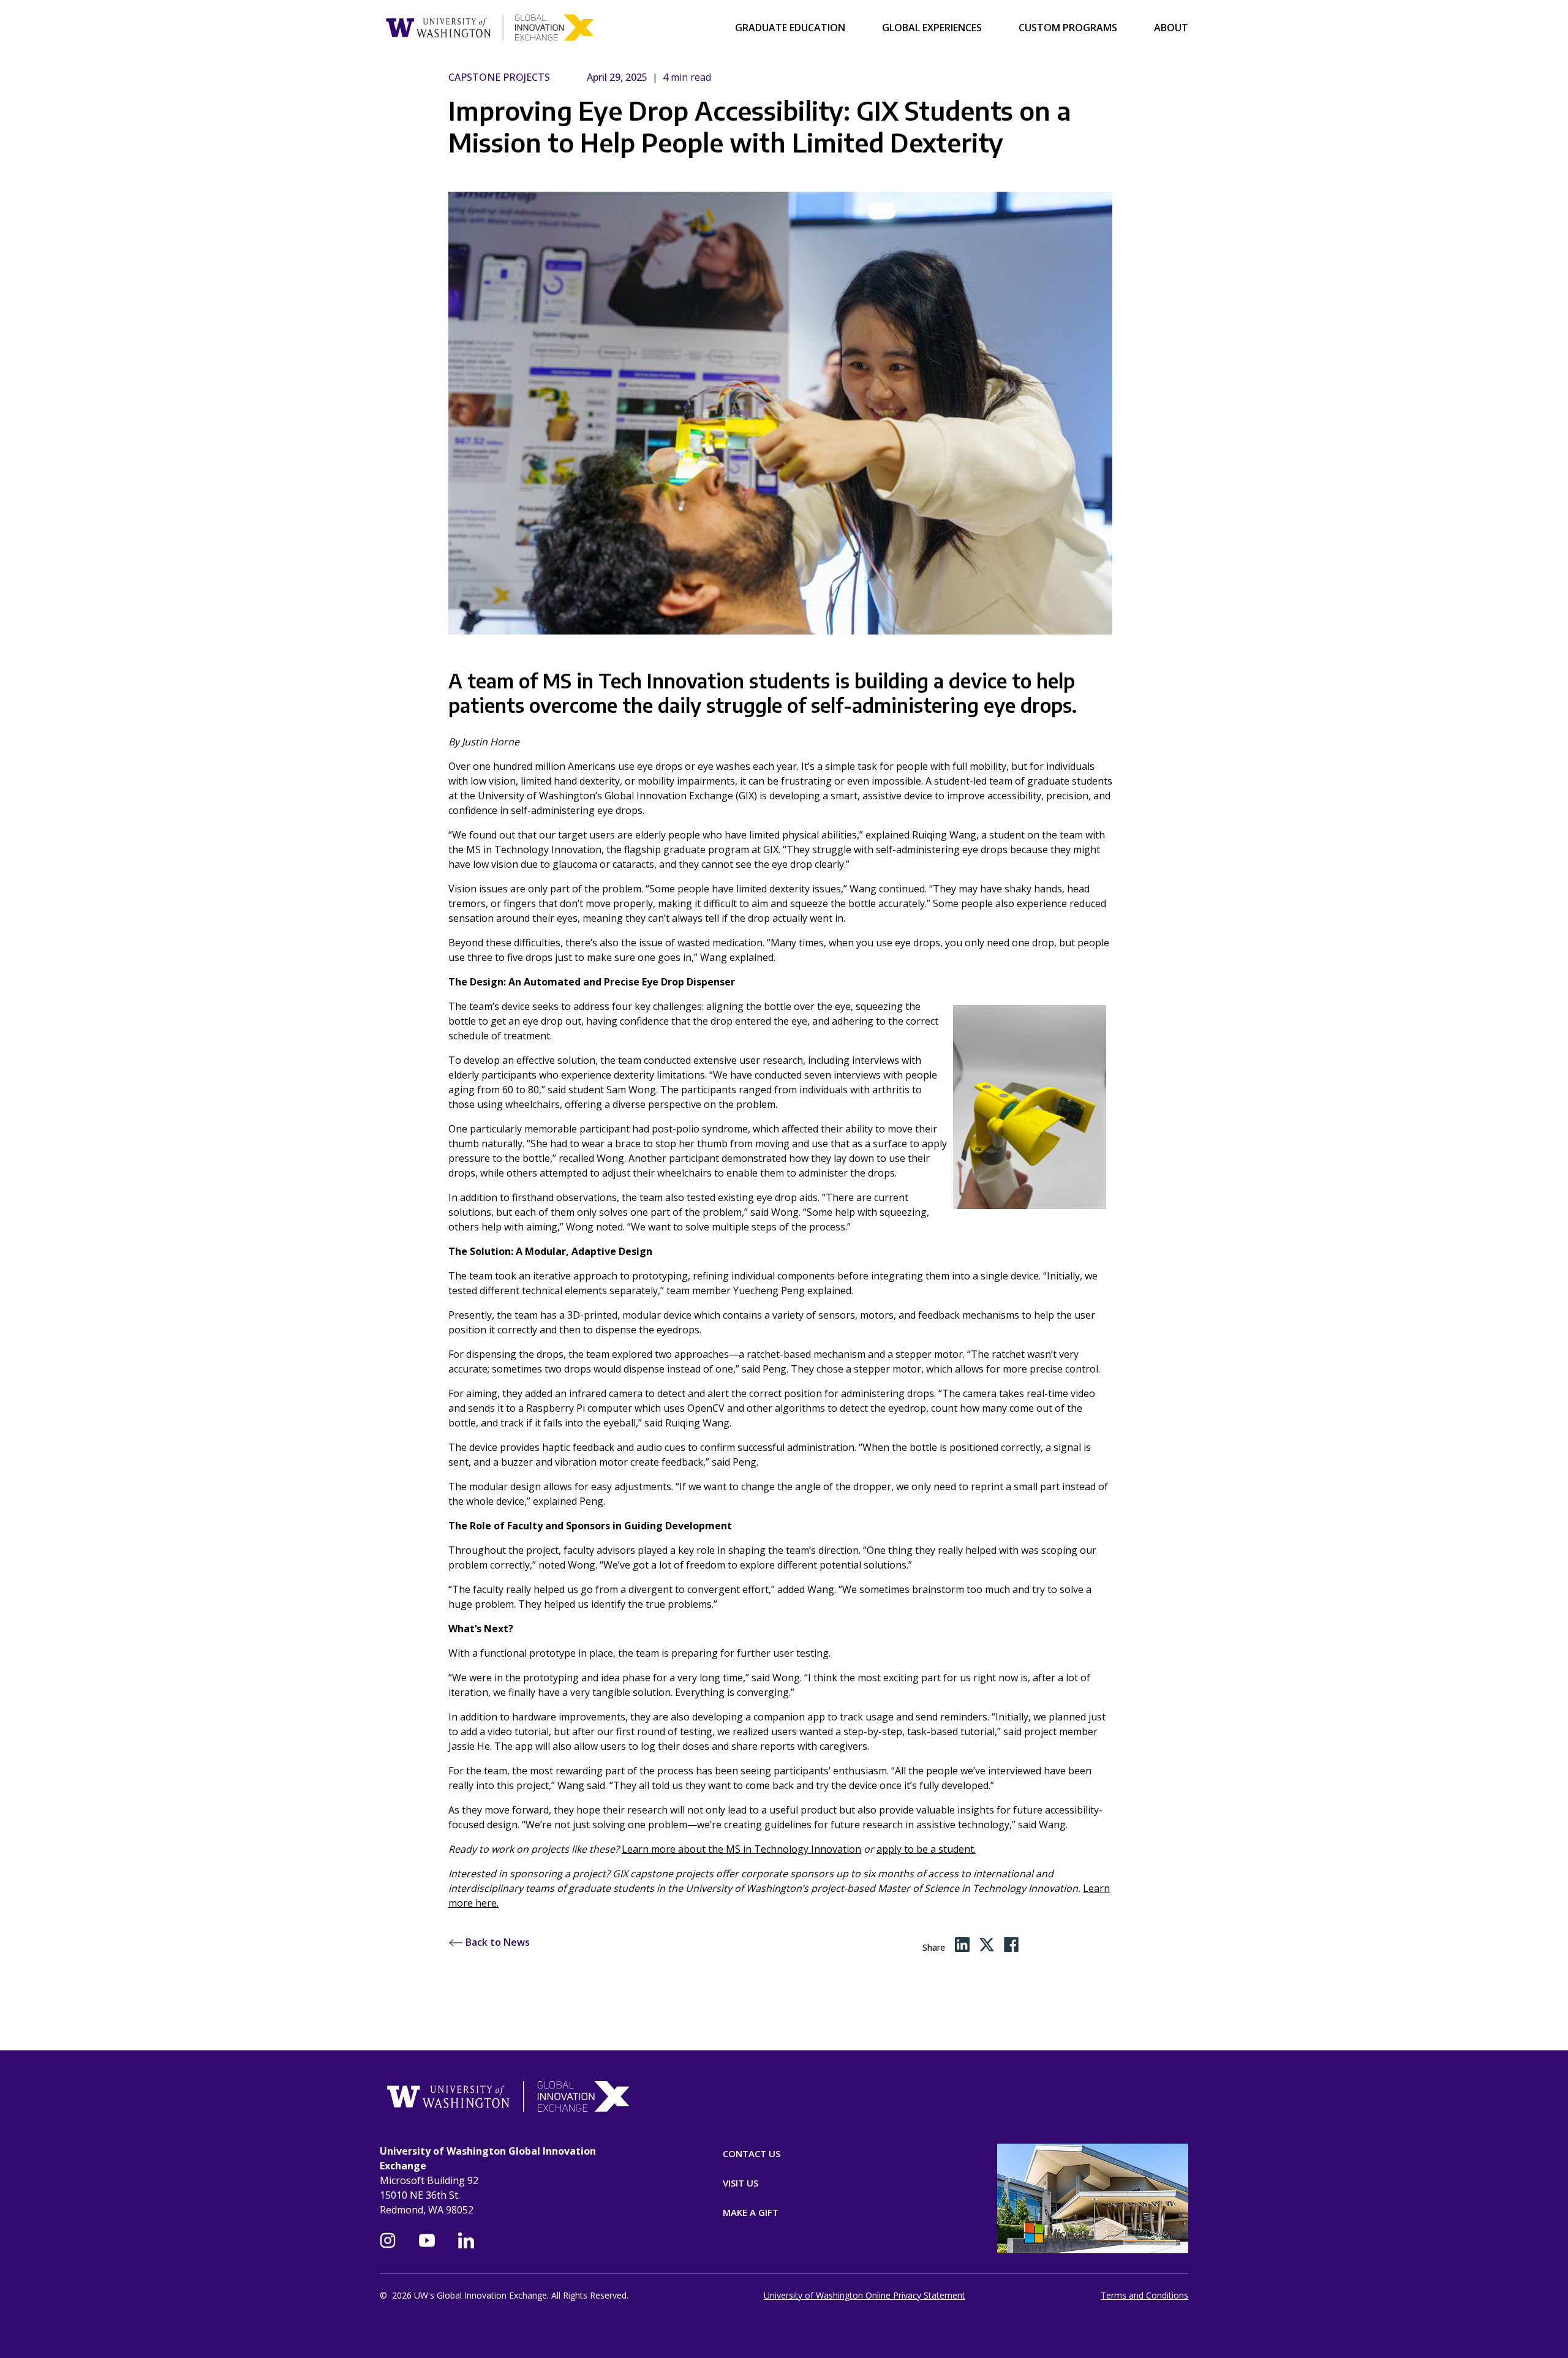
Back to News (496, 1942)
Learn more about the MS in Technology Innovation (741, 1849)
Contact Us (752, 2153)
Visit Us (741, 2183)
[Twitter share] (987, 1945)
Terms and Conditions (1144, 2295)
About (1171, 28)
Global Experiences (932, 28)
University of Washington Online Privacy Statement (865, 2295)
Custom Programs (1068, 28)
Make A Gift (751, 2212)
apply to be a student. (926, 1849)
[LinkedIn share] (962, 1945)
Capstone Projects (499, 77)
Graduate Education (790, 28)
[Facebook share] (1012, 1945)
